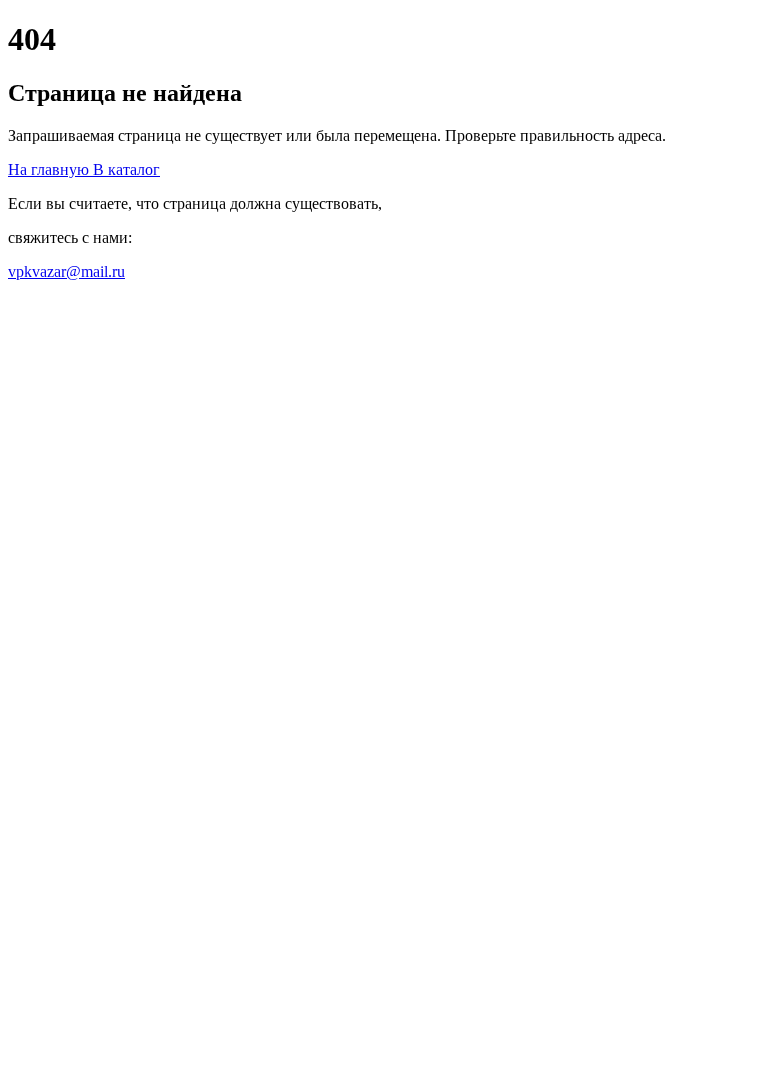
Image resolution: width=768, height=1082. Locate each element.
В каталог (126, 169)
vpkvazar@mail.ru (66, 271)
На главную (50, 169)
